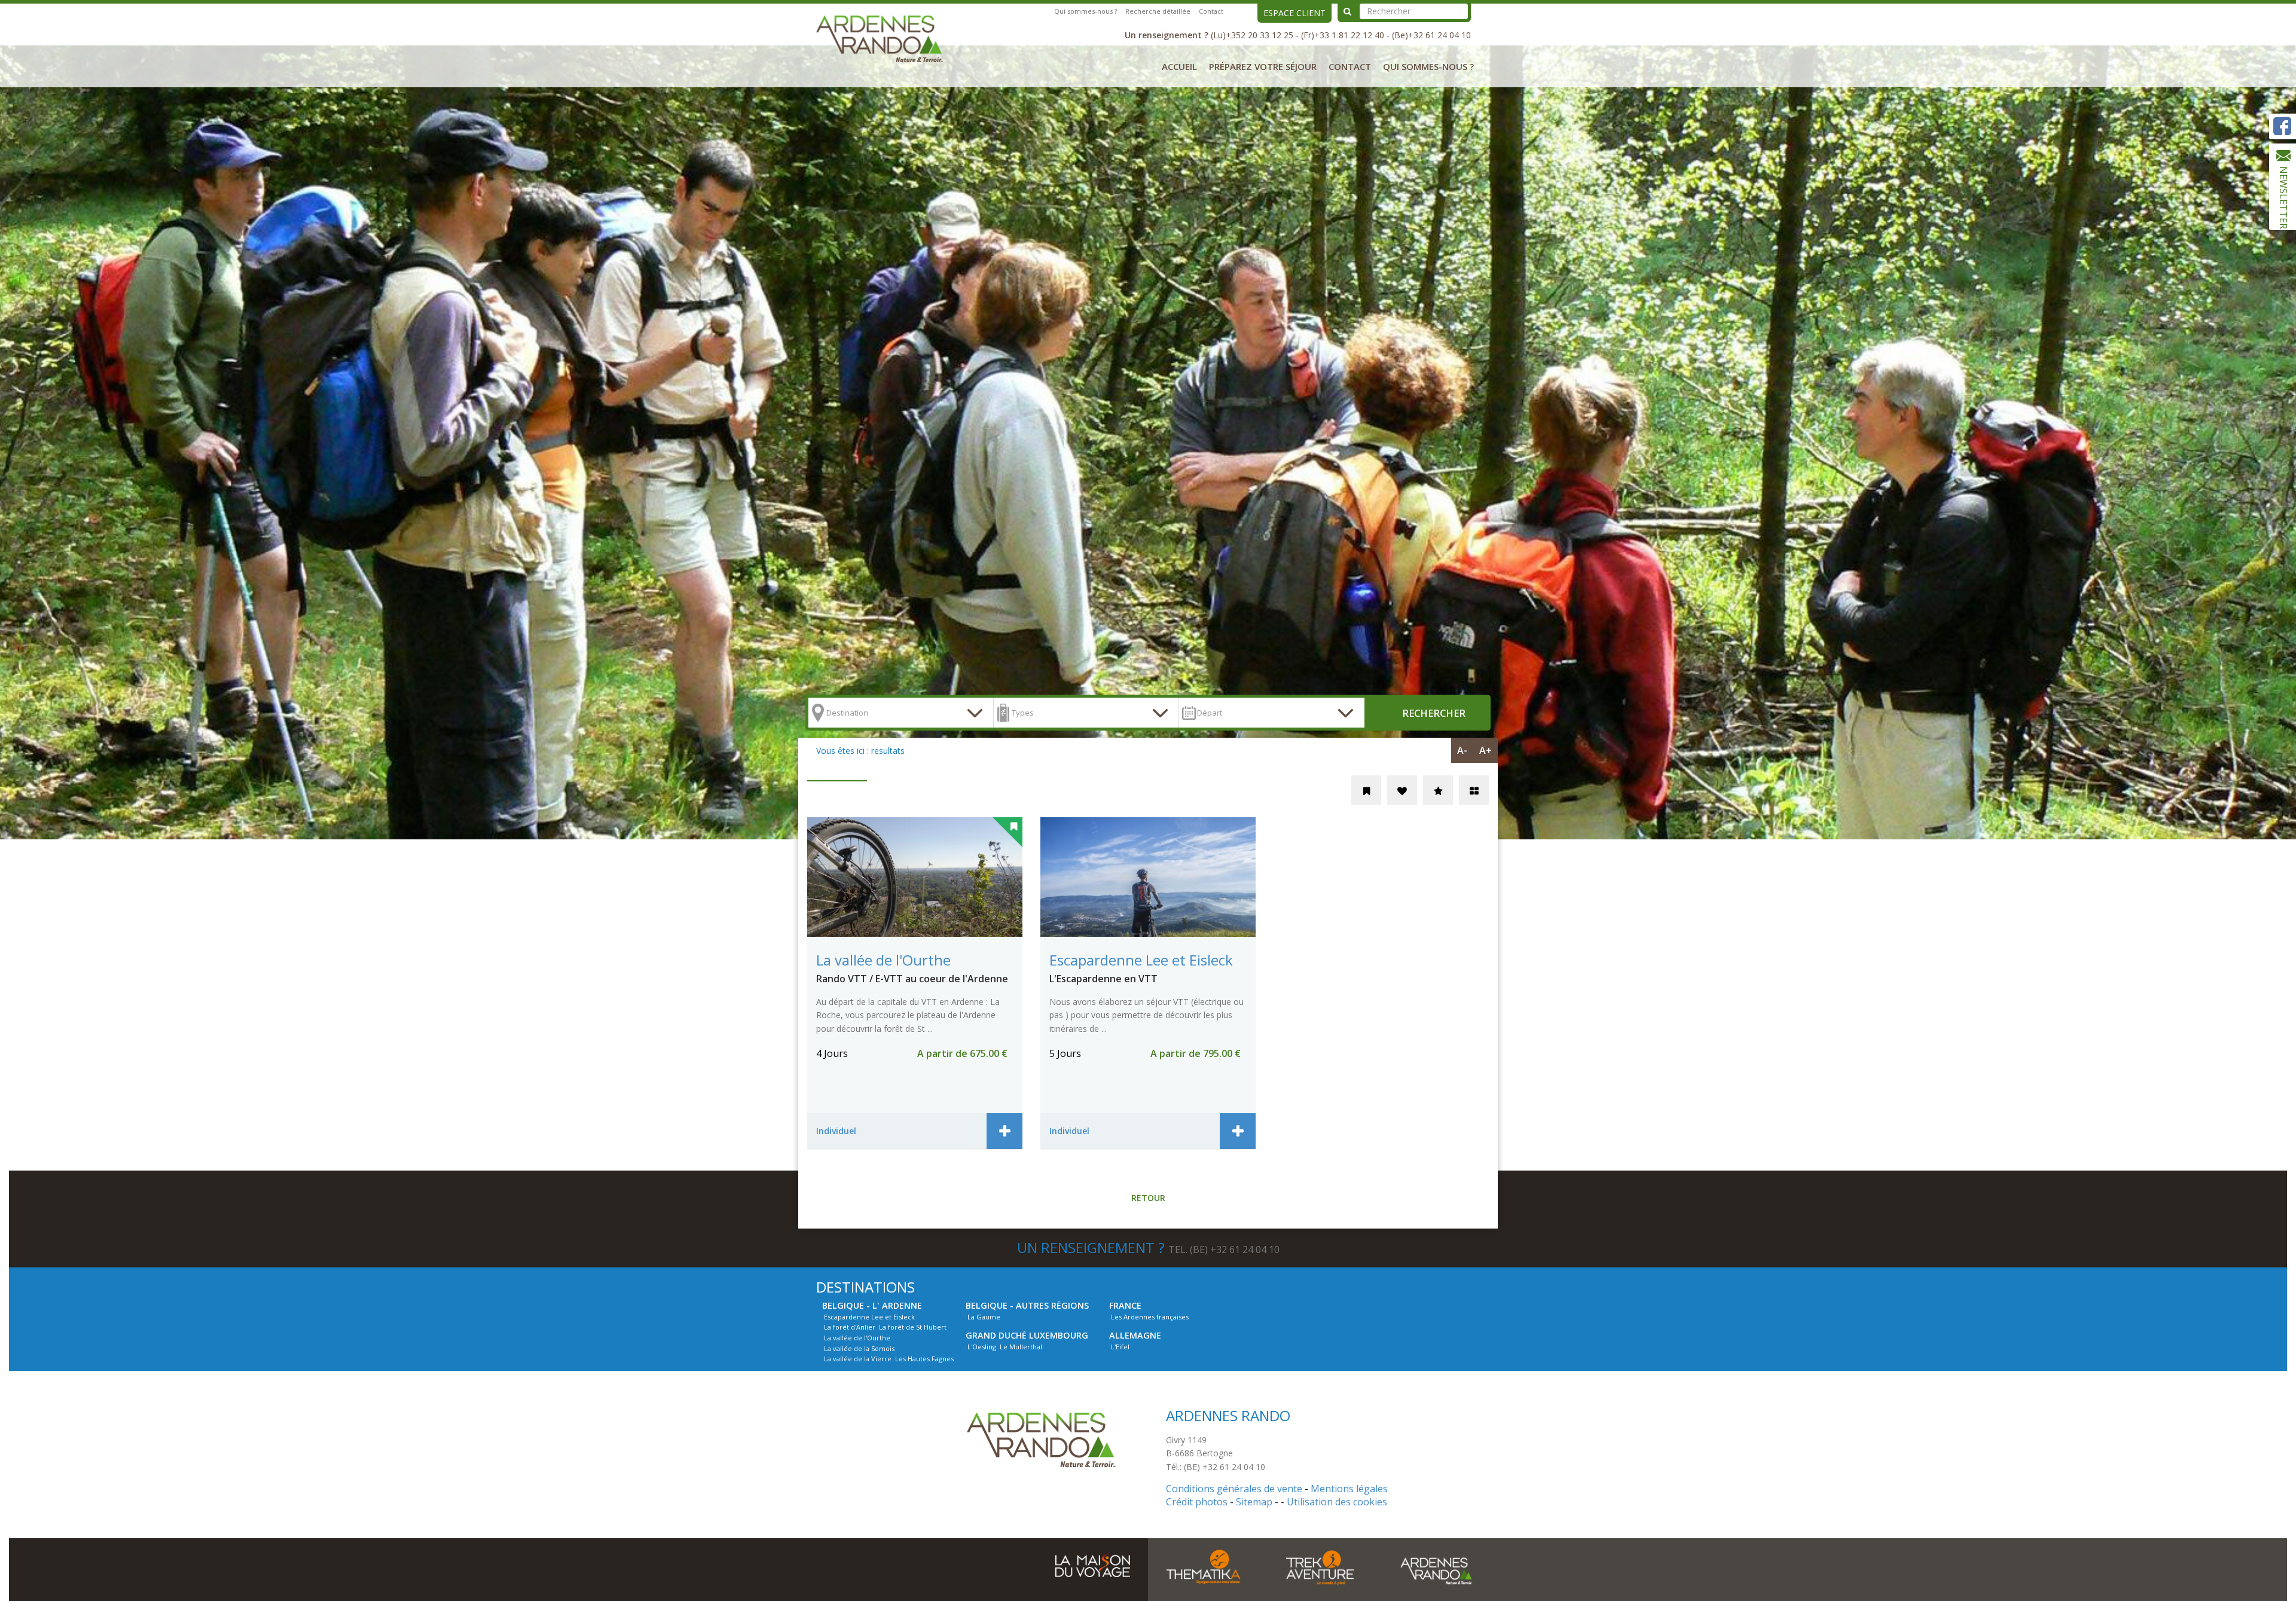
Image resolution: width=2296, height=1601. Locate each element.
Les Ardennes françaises (1150, 1317)
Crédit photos (1197, 1502)
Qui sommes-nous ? (1086, 11)
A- (1462, 750)
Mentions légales (1349, 1489)
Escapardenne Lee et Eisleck (869, 1317)
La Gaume (984, 1317)
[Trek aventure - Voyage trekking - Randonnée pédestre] (1320, 1567)
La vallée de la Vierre (858, 1359)
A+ (1486, 750)
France (1125, 1305)
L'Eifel (1120, 1347)
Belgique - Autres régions (1027, 1305)
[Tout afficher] (1474, 790)
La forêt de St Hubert (913, 1327)
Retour (1148, 1198)
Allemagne (1135, 1335)
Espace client (1294, 13)
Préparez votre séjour (1263, 66)
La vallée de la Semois (859, 1348)
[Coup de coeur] (1402, 790)
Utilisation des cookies (1337, 1502)
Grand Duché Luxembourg (1027, 1335)
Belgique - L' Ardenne (872, 1305)
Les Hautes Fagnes (924, 1359)
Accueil (1179, 66)
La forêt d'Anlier (850, 1327)
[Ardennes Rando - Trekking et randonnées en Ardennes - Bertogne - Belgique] (886, 37)
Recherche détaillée (1158, 11)
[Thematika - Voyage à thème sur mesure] (1203, 1567)
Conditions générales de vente (1234, 1489)
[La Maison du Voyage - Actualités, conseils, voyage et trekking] (1093, 1560)
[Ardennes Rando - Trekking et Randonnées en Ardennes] (1048, 1439)
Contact (1211, 11)
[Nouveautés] (1366, 790)
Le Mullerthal (1021, 1347)
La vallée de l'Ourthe (857, 1338)
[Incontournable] (1438, 790)
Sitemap (1254, 1502)
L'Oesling (982, 1347)
